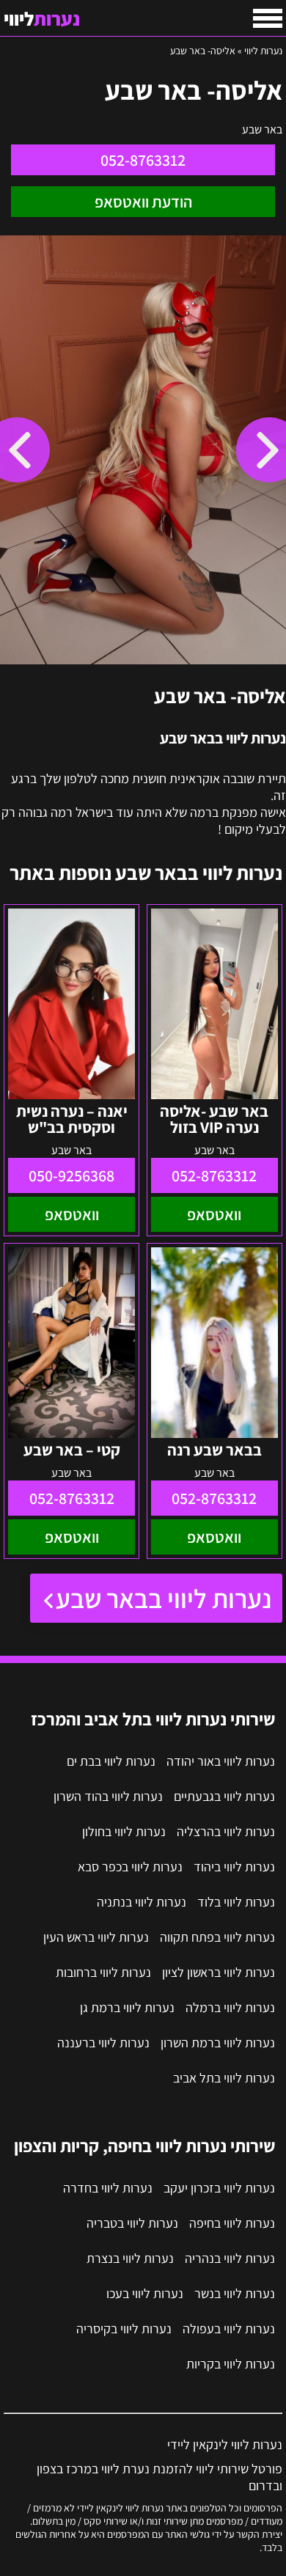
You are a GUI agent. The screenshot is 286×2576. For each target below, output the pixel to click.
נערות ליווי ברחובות (103, 1972)
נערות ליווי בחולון (124, 1831)
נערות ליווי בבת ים (111, 1761)
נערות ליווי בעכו (145, 2293)
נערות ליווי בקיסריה (124, 2329)
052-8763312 (143, 160)
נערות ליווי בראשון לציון (219, 1972)
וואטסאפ (214, 1214)
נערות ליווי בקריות (231, 2364)
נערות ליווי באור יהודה (221, 1761)
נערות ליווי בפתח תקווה (217, 1937)
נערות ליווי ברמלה (230, 2007)
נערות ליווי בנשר (235, 2293)
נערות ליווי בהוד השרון (108, 1796)
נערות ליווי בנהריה (230, 2258)
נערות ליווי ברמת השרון (218, 2043)
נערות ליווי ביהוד (234, 1867)
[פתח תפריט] (268, 18)
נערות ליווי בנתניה (142, 1902)
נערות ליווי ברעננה (103, 2043)
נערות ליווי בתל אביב (224, 2078)
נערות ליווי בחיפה (232, 2223)
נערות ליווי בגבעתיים (224, 1796)
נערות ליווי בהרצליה (226, 1831)
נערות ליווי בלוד (236, 1902)
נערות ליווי (263, 51)
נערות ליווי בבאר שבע (164, 1598)
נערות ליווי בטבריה (132, 2223)
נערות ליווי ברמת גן (127, 2007)
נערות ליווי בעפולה (229, 2329)
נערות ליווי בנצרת (130, 2258)
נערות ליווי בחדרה (108, 2188)
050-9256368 (71, 1175)
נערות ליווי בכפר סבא (130, 1867)
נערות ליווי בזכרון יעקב (219, 2188)
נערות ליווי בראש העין (96, 1937)
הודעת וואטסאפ (143, 202)
